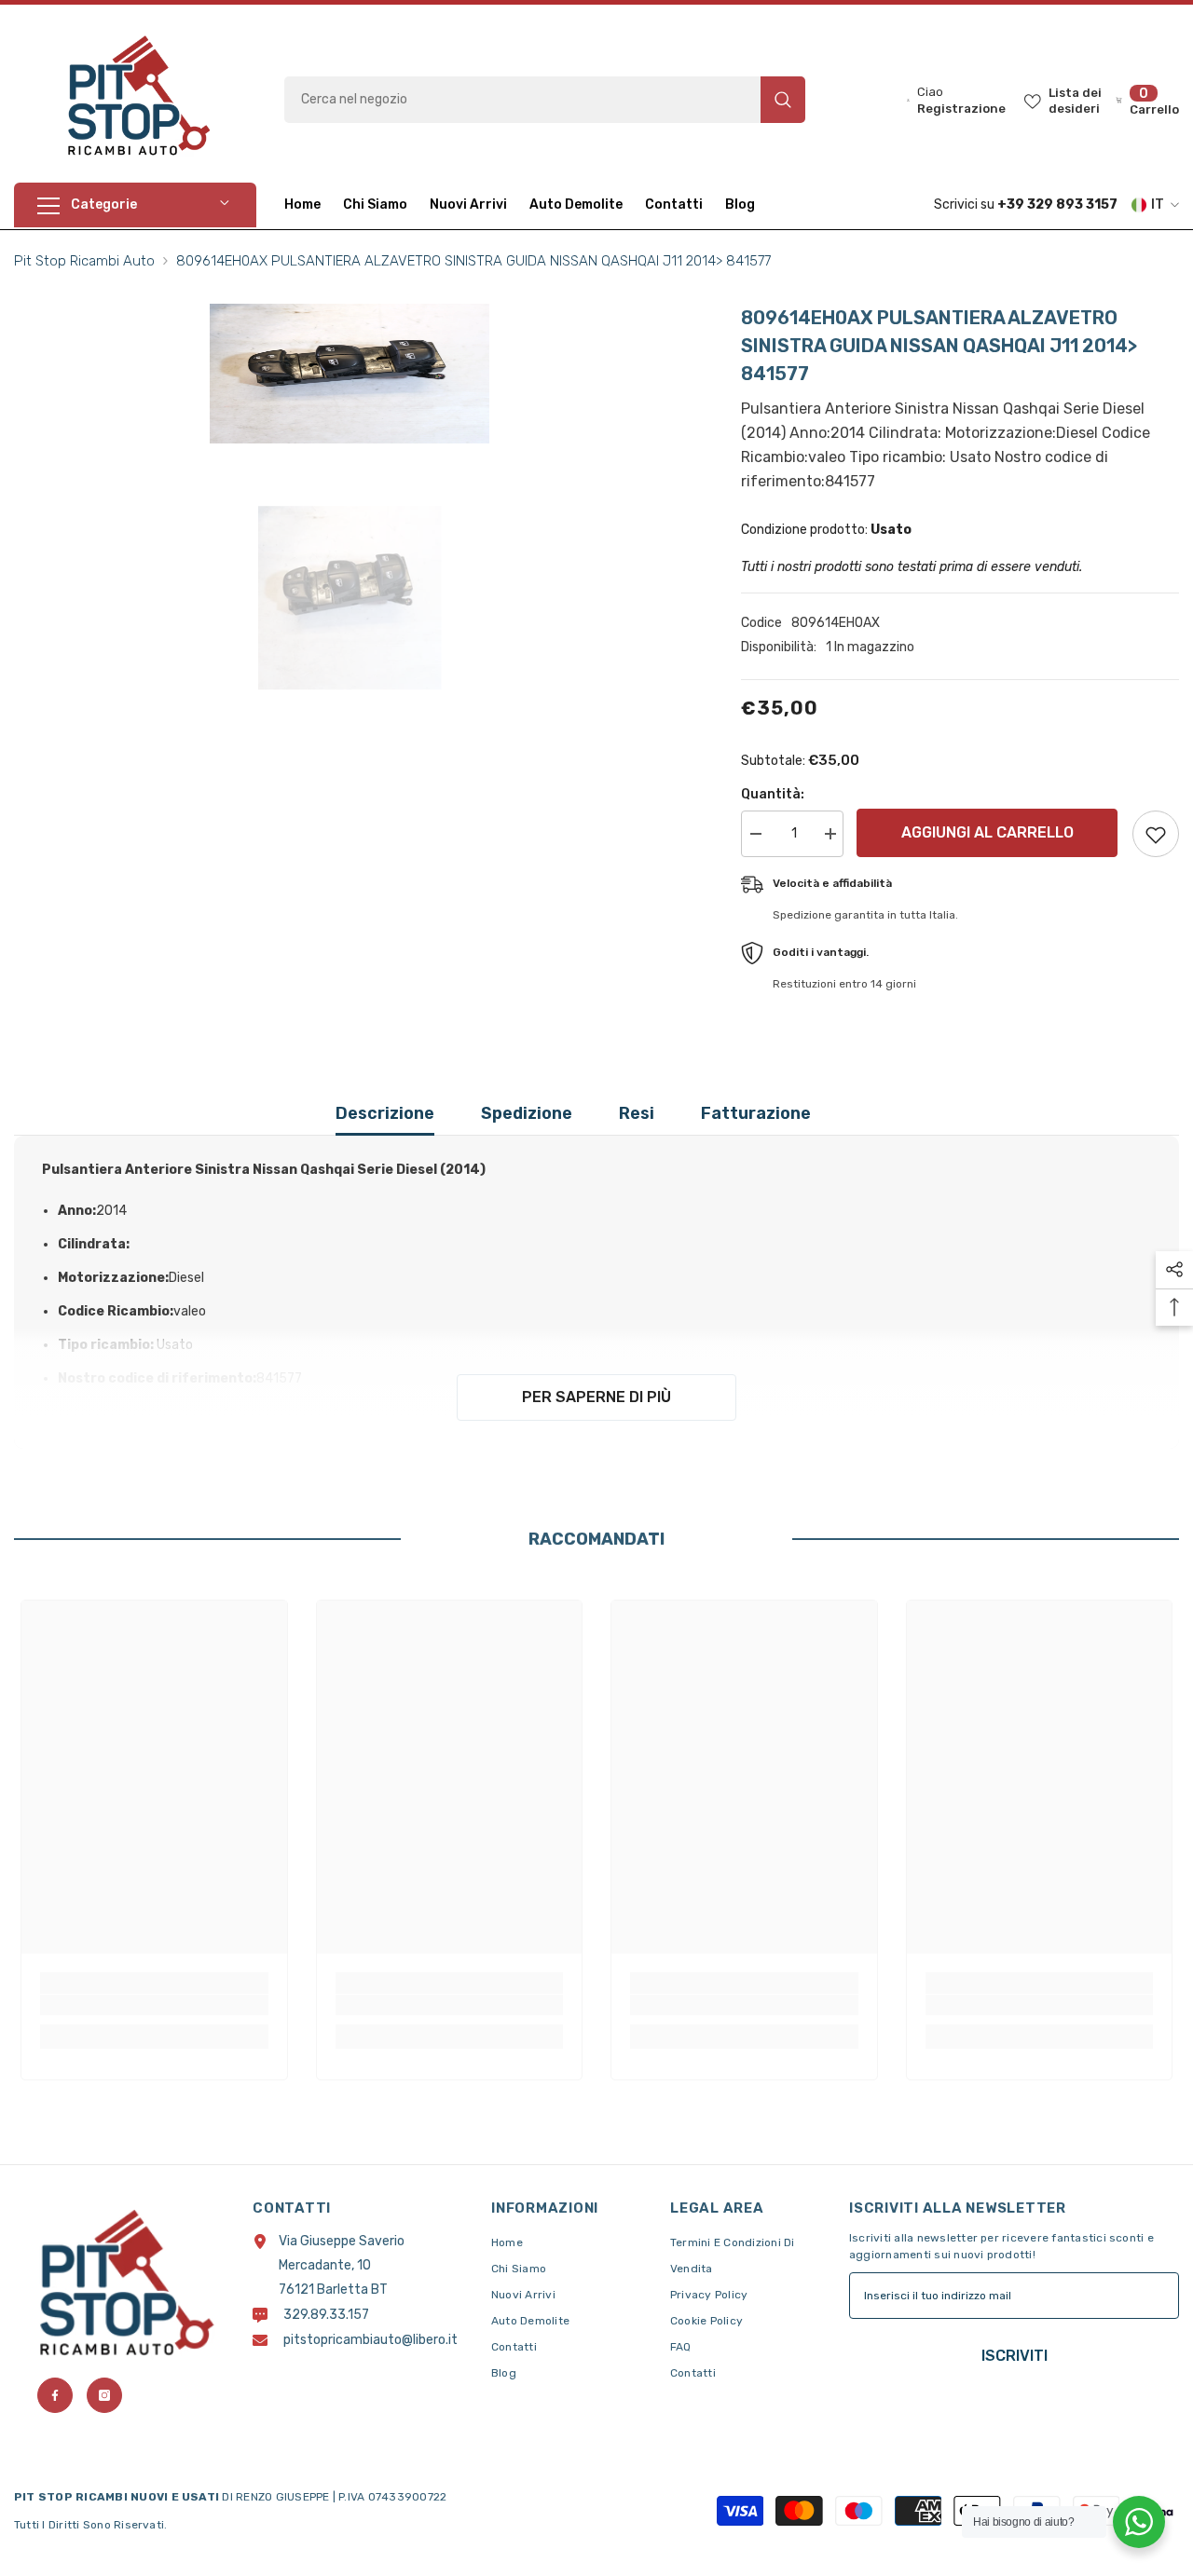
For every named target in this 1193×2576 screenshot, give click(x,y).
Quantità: (773, 794)
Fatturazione (756, 1113)
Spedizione (527, 1113)
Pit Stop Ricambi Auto (84, 261)
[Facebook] (55, 2395)
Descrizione (385, 1113)
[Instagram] (104, 2395)
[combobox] (522, 100)
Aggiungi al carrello (990, 832)
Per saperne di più (596, 1397)
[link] (154, 2005)
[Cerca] (545, 100)
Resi (637, 1113)
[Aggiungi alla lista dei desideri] (1156, 834)
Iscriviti (1015, 2356)
